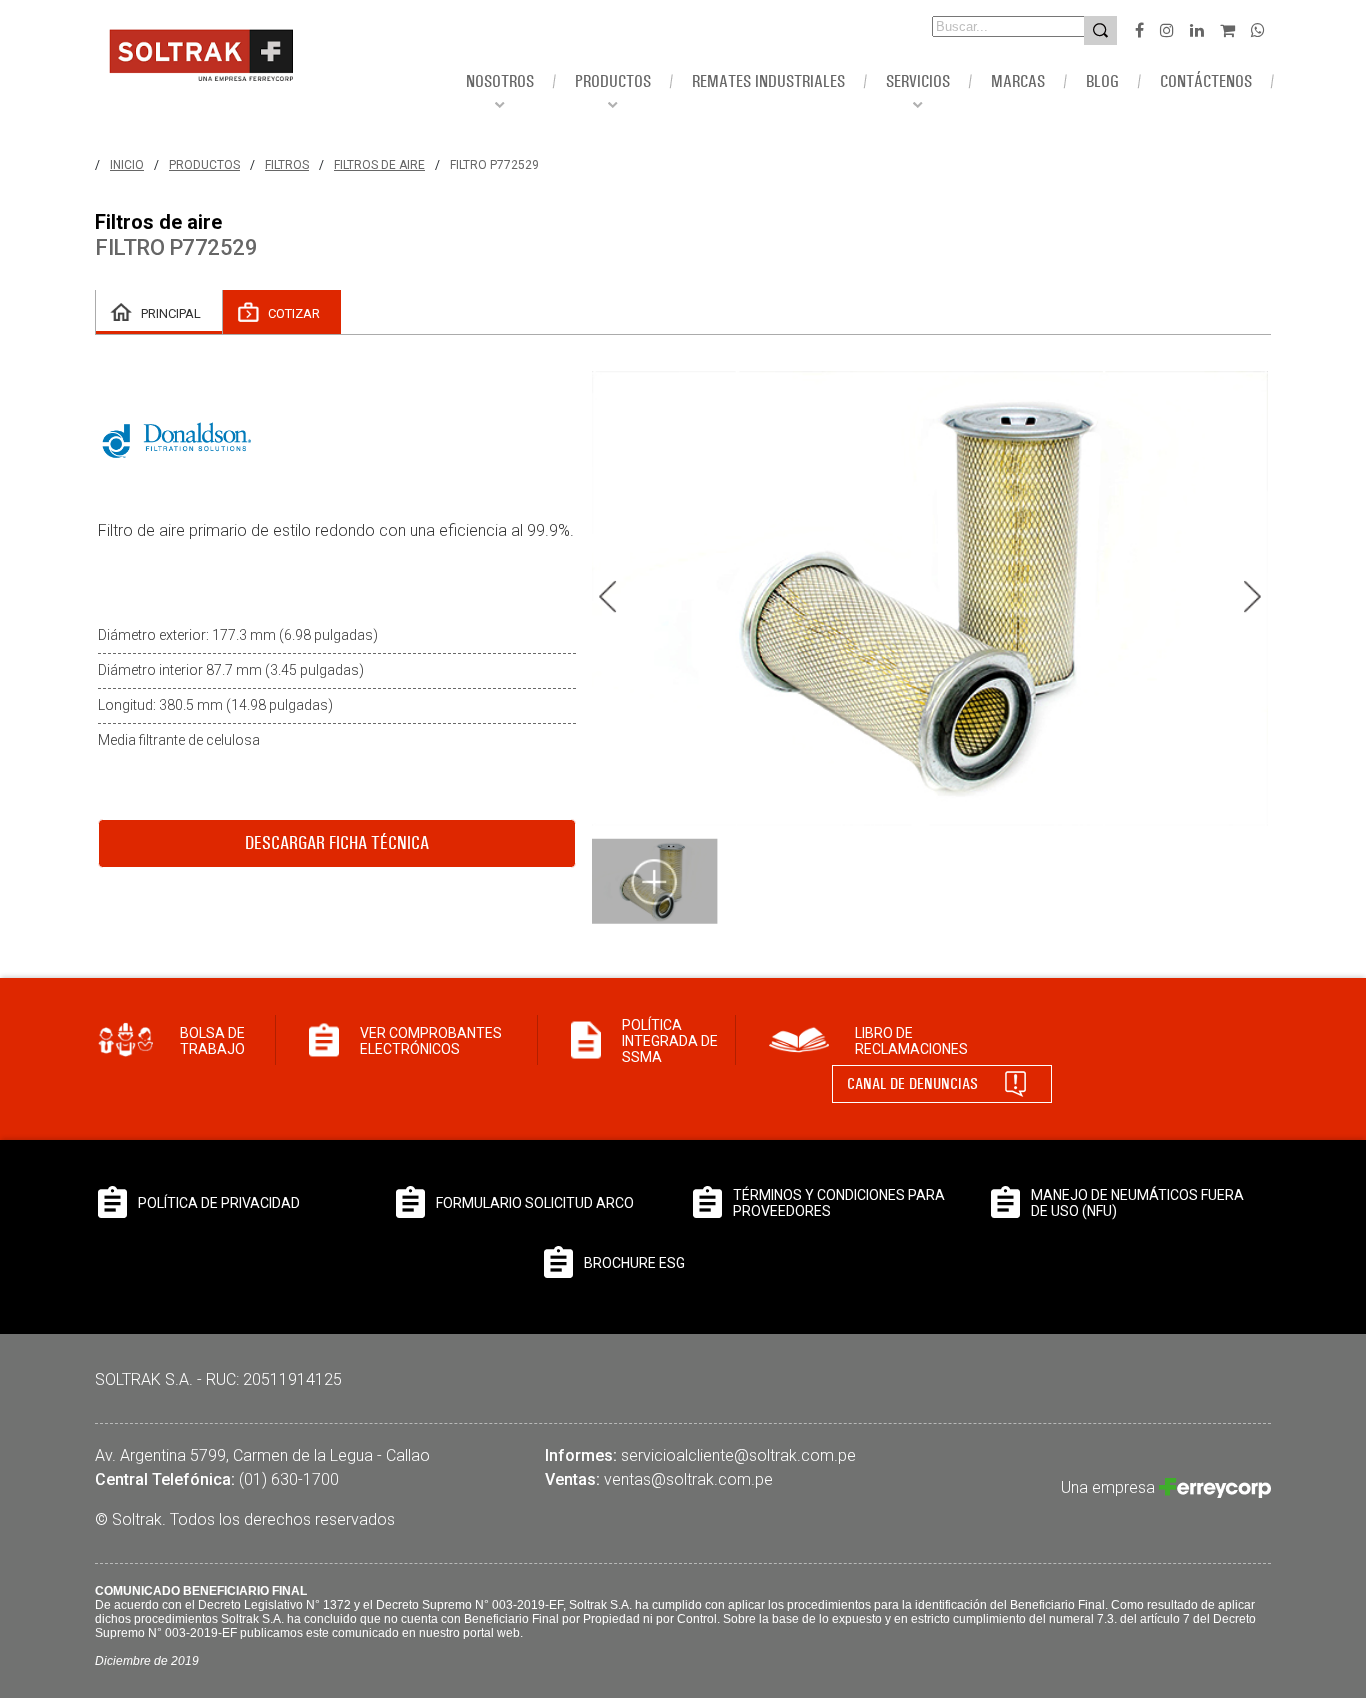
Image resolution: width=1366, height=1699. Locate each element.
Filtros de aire (379, 165)
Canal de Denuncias (912, 1083)
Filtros (287, 165)
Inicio (127, 165)
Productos (204, 165)
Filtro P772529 (494, 165)
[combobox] (980, 26)
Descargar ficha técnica (337, 843)
